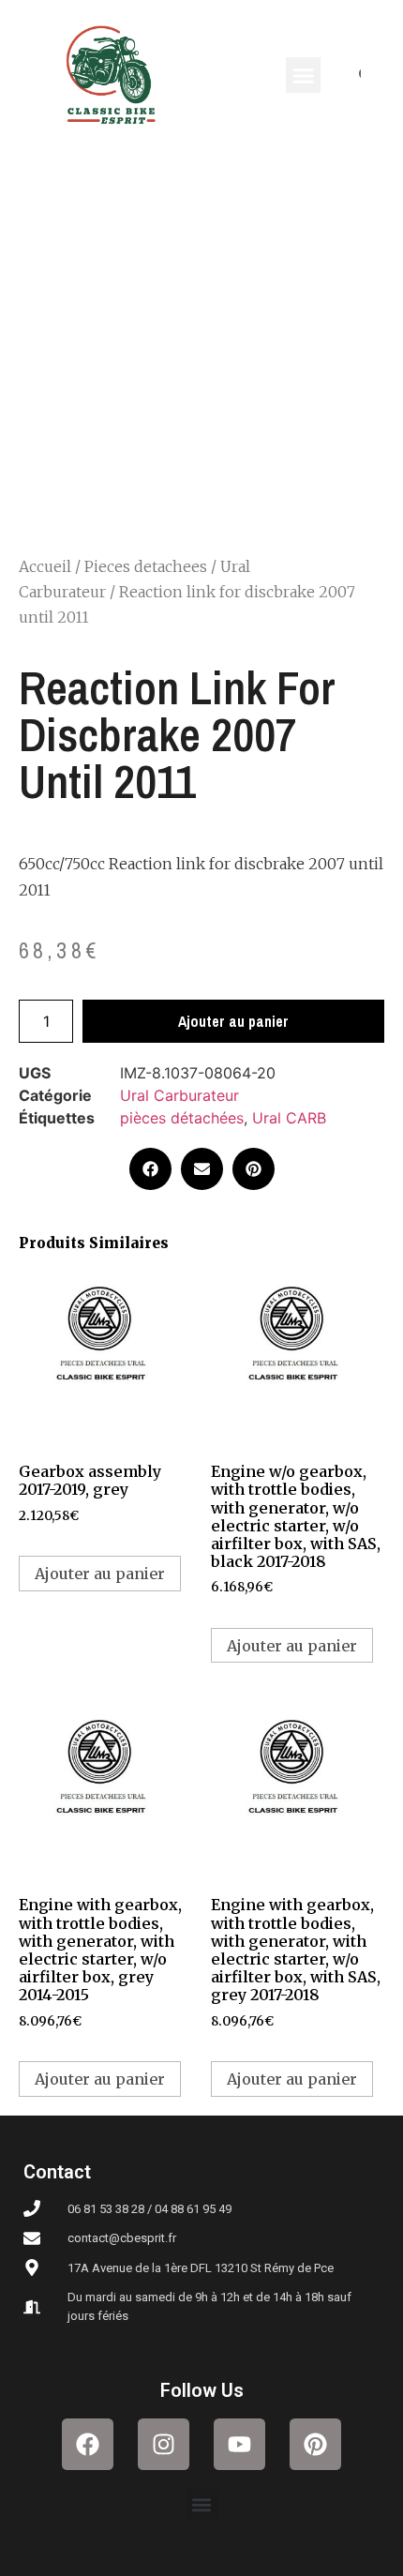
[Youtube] (239, 2444)
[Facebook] (88, 2444)
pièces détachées (182, 1118)
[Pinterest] (315, 2444)
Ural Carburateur (179, 1095)
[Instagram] (164, 2444)
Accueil (45, 566)
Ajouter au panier (233, 1021)
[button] (304, 75)
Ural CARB (289, 1118)
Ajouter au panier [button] (100, 1574)
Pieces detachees (146, 566)
